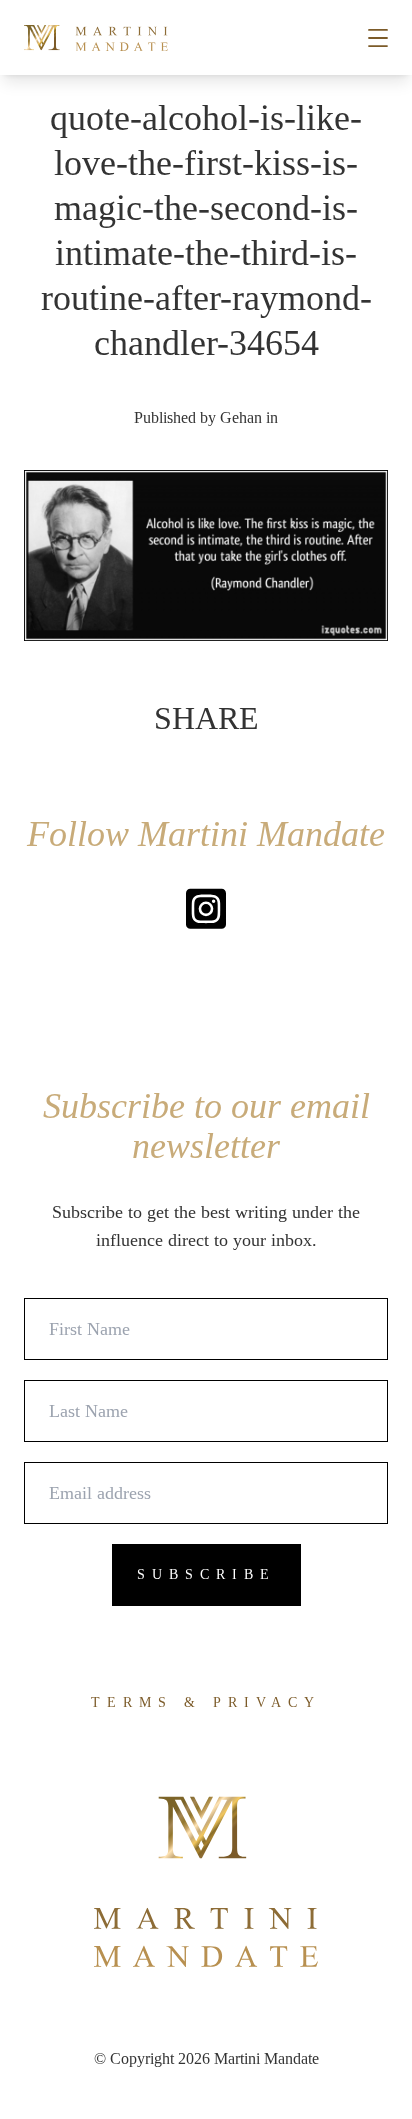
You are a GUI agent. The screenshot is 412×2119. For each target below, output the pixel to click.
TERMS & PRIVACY (206, 1702)
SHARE (206, 718)
